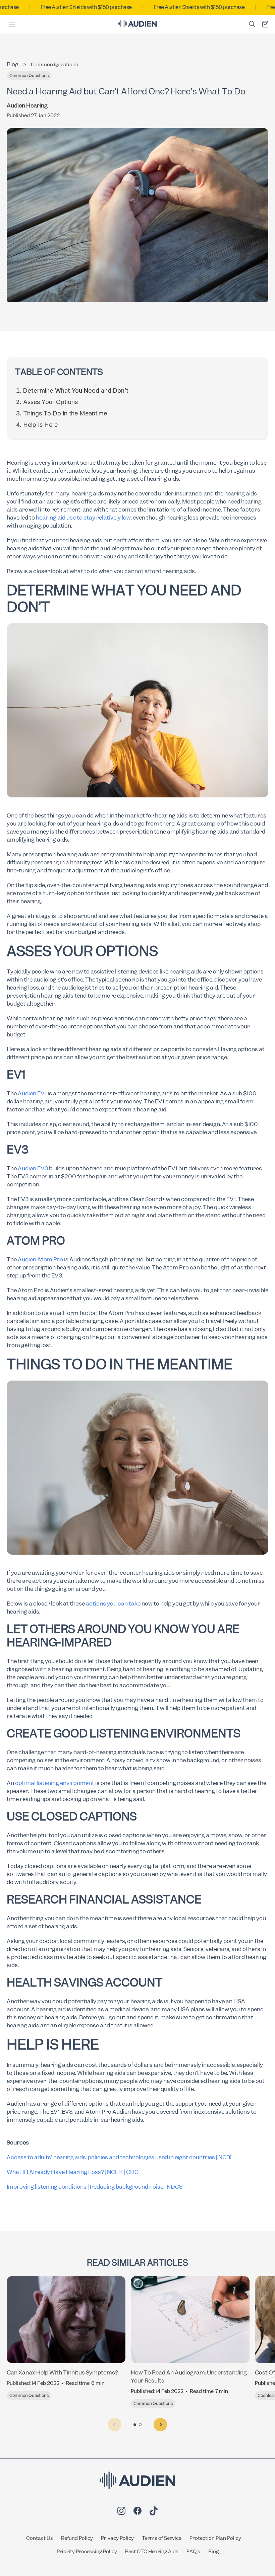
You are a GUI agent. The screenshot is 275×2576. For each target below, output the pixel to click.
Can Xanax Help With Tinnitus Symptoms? (62, 2372)
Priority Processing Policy (87, 2552)
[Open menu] (12, 24)
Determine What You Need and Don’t (76, 391)
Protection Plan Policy (215, 2538)
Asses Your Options (50, 402)
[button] (135, 2425)
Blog (213, 2552)
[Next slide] (160, 2425)
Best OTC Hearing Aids (152, 2552)
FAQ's (193, 2552)
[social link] (121, 2512)
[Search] (252, 24)
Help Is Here (40, 425)
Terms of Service (162, 2538)
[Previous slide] (115, 2425)
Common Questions (54, 65)
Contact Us (40, 2538)
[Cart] (265, 24)
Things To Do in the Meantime (65, 413)
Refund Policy (77, 2538)
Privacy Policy (117, 2538)
